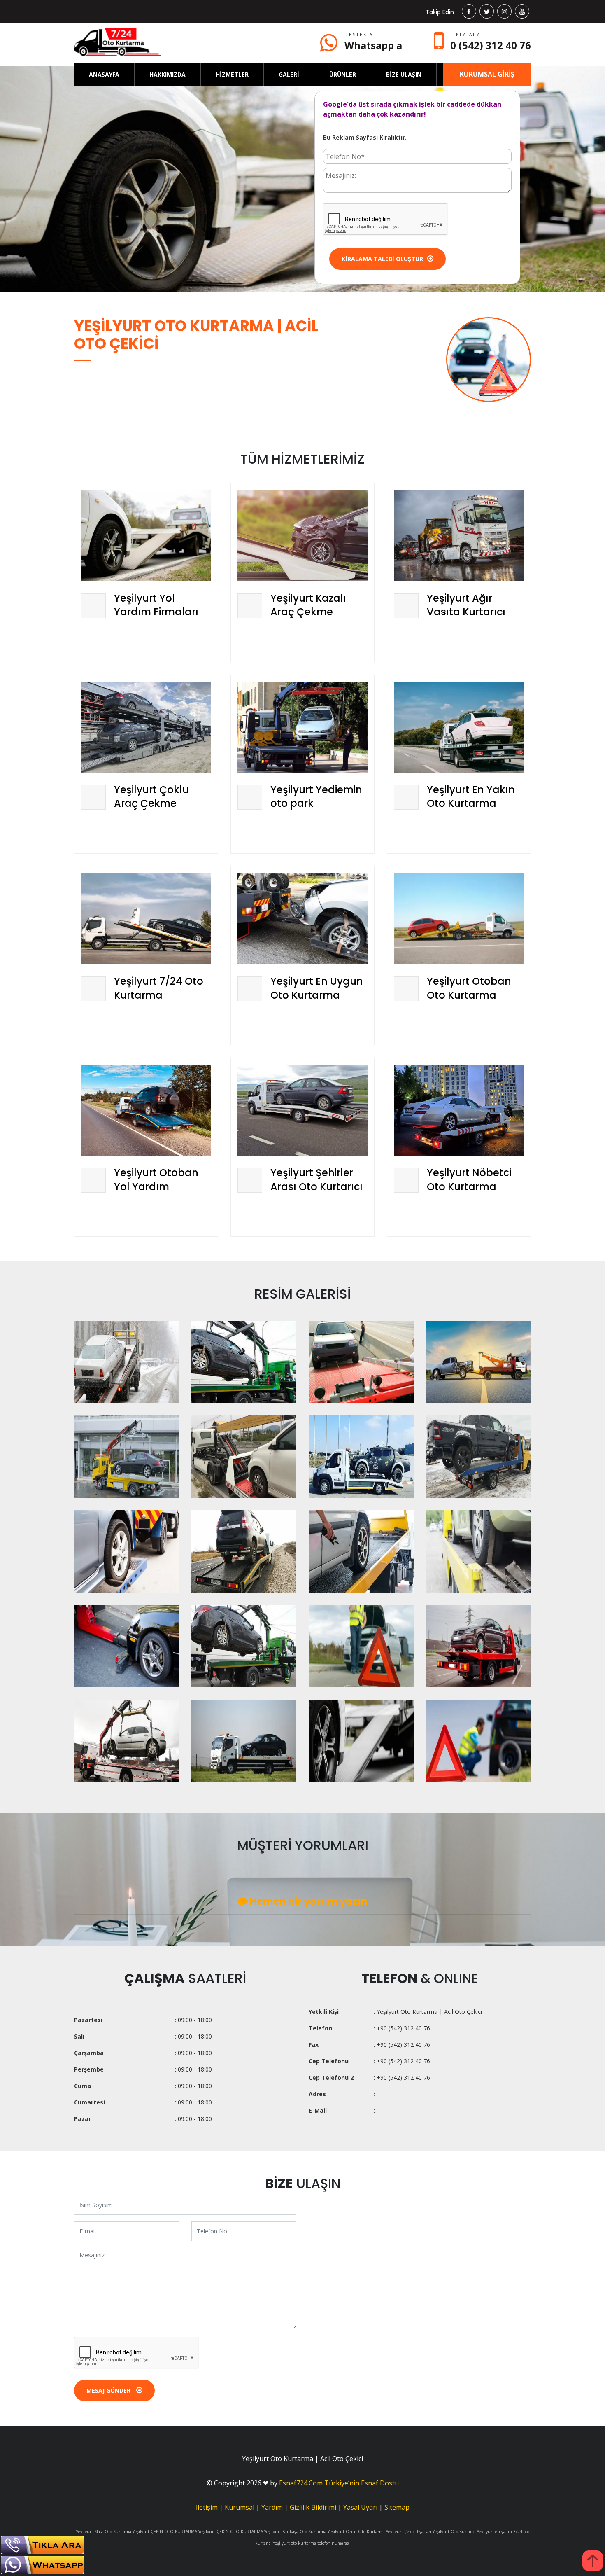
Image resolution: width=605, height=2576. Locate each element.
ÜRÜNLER (343, 74)
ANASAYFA (104, 74)
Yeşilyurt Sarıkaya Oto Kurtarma (295, 2532)
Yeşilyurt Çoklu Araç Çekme (151, 797)
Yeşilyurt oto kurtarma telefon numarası (311, 2543)
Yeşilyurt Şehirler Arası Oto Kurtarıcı (316, 1180)
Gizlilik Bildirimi (313, 2507)
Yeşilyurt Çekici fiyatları (409, 2532)
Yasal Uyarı (360, 2507)
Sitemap (397, 2507)
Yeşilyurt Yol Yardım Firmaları (156, 605)
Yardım (272, 2507)
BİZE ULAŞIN (404, 74)
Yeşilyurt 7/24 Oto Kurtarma (159, 988)
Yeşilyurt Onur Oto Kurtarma (356, 2532)
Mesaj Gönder (109, 2390)
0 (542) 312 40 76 (491, 45)
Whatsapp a (373, 45)
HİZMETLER (232, 74)
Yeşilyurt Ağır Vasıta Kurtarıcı (466, 605)
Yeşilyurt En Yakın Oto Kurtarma (471, 797)
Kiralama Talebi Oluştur (382, 259)
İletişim (207, 2507)
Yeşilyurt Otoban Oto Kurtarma (469, 988)
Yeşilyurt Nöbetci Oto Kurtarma (469, 1180)
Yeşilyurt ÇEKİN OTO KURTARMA (165, 2532)
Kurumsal (240, 2507)
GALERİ (289, 74)
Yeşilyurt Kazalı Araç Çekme (308, 605)
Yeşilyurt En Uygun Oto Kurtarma (317, 988)
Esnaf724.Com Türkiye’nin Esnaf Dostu (339, 2483)
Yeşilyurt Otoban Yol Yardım (156, 1180)
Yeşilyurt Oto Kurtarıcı (454, 2532)
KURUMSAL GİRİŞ (487, 74)
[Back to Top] (593, 2561)
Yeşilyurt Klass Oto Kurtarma (104, 2532)
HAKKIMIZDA (168, 74)
